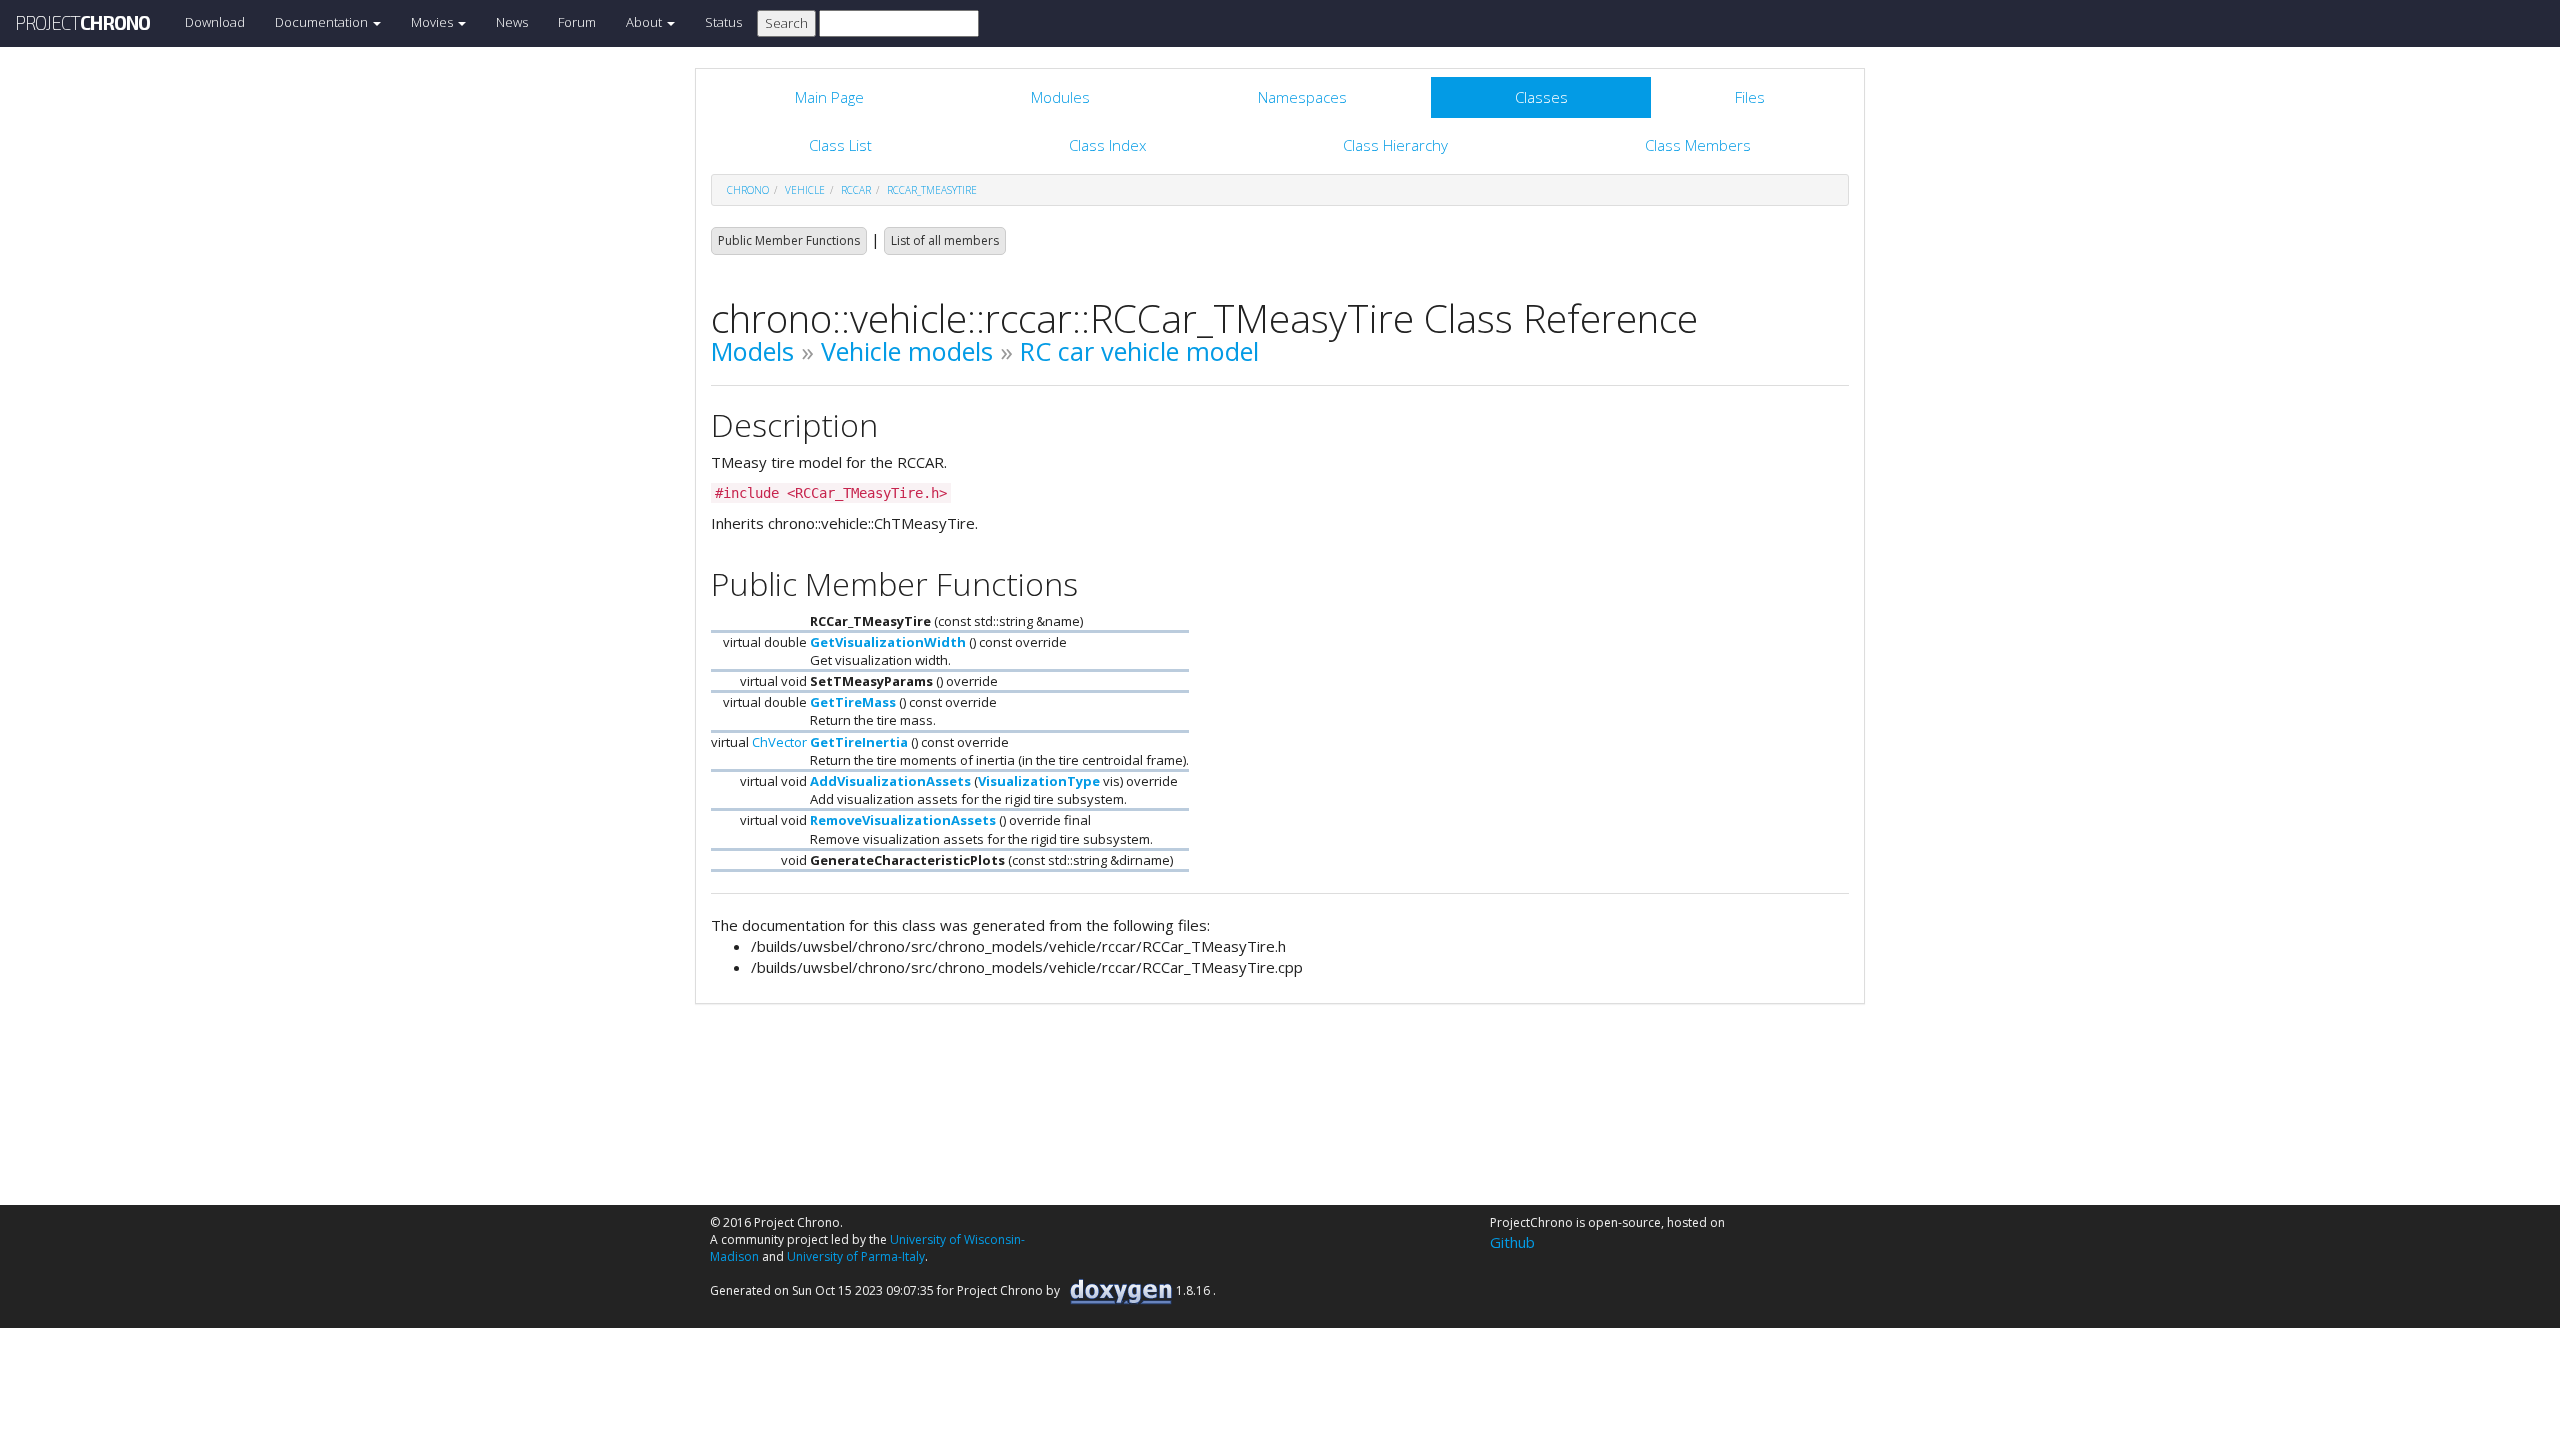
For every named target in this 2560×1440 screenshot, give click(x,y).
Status (723, 22)
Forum (577, 22)
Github (1512, 1242)
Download (215, 22)
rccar (856, 190)
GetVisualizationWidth (888, 642)
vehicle (805, 190)
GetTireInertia (859, 742)
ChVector (779, 742)
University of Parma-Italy (856, 1256)
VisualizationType (1039, 781)
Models (752, 351)
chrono (748, 190)
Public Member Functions (789, 240)
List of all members (945, 240)
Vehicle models (907, 351)
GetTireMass (853, 702)
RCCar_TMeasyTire (932, 190)
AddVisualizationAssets (890, 781)
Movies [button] (433, 22)
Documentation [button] (323, 22)
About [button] (645, 22)
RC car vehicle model (1139, 351)
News (512, 22)
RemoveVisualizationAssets (903, 820)
